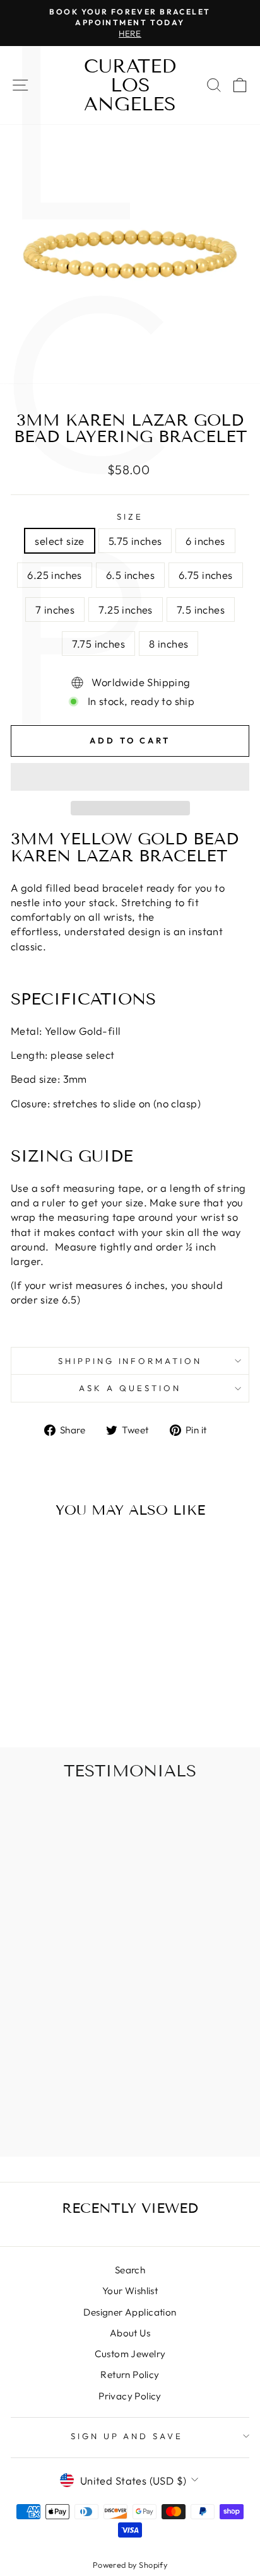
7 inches (55, 609)
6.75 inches (206, 575)
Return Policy (130, 2375)
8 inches (168, 644)
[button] (130, 777)
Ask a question (130, 1388)
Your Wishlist (130, 2291)
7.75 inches (99, 644)
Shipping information (130, 1361)
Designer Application (130, 2312)
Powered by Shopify (130, 2565)
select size (60, 541)
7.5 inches (201, 609)
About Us (130, 2333)
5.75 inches (135, 541)
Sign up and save (127, 2436)
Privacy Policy (130, 2396)
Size (130, 516)
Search (130, 2270)
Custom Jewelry (130, 2354)
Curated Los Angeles (130, 85)
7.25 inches (126, 609)
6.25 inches (55, 575)
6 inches (205, 541)
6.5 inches (130, 575)
